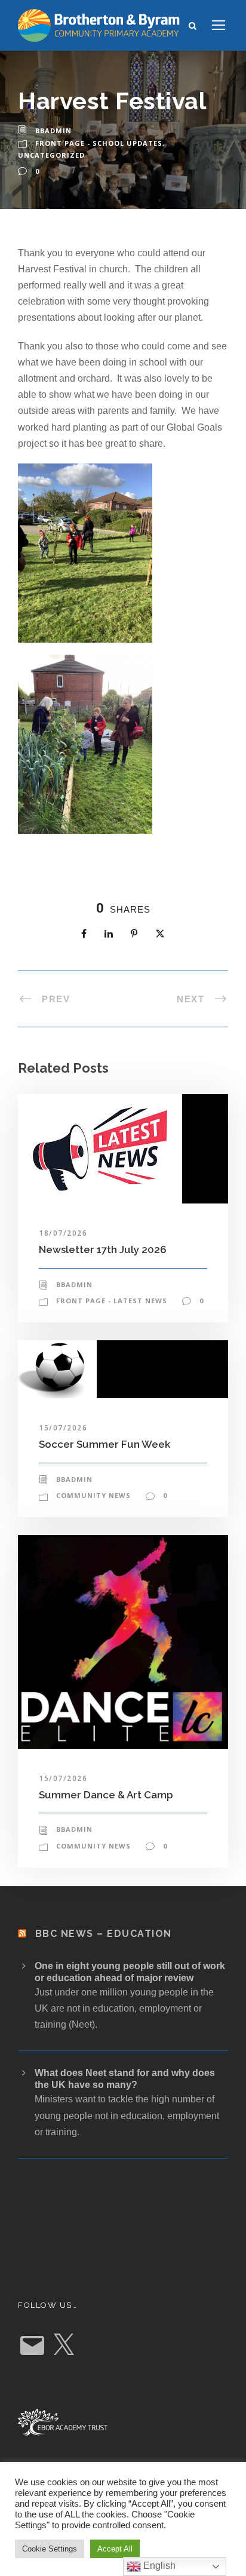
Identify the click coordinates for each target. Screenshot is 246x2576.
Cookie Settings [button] (50, 2549)
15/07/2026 (63, 1428)
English (158, 2566)
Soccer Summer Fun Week (104, 1444)
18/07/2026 (63, 1233)
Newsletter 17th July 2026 (103, 1249)
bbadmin (53, 131)
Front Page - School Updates (99, 143)
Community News (93, 1495)
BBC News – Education (104, 1934)
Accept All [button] (115, 2549)
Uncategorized (51, 155)
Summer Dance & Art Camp (106, 1795)
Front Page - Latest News (112, 1301)
